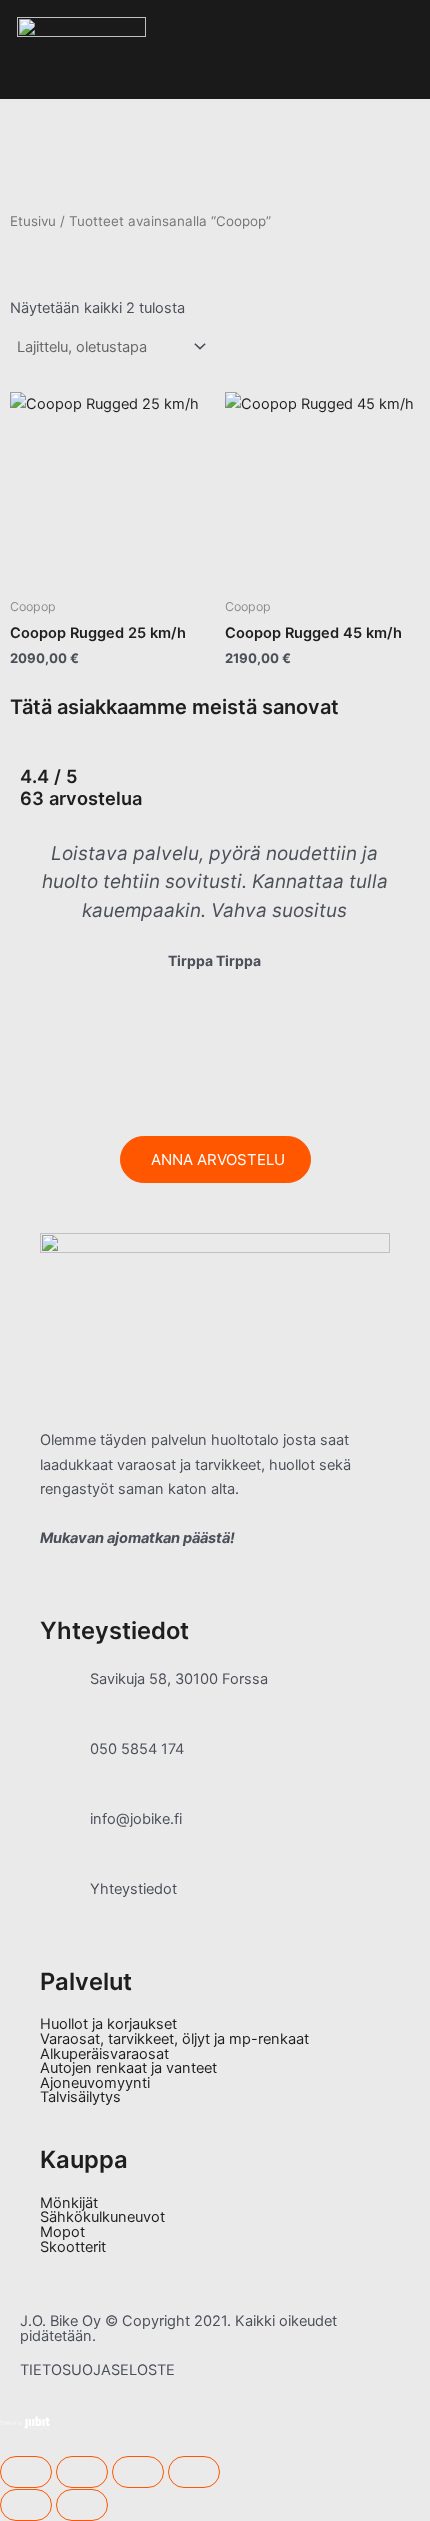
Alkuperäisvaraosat (104, 2054)
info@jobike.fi (136, 1819)
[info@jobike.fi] (65, 1832)
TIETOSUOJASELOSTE (97, 2370)
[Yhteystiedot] (65, 1902)
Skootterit (73, 2247)
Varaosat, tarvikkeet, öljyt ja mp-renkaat (174, 2039)
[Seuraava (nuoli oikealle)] (82, 2505)
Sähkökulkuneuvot (102, 2217)
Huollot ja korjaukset (108, 2024)
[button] (29, 948)
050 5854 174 (137, 1749)
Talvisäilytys (80, 2097)
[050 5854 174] (65, 1762)
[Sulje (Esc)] (194, 2472)
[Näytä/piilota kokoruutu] (82, 2472)
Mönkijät (69, 2203)
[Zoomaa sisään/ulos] (26, 2472)
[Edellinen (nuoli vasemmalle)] (26, 2505)
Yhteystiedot (133, 1889)
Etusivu (33, 221)
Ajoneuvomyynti (95, 2083)
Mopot (62, 2232)
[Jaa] (138, 2472)
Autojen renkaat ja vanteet (128, 2068)
